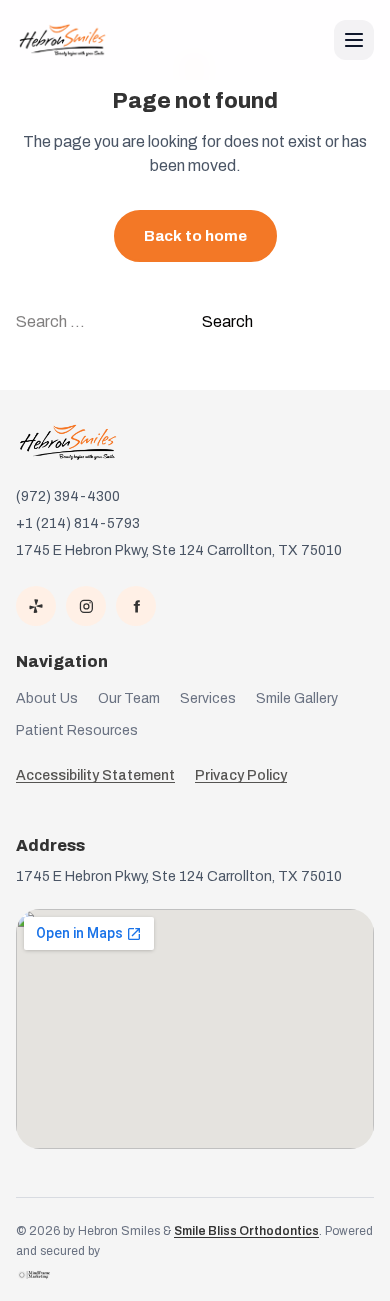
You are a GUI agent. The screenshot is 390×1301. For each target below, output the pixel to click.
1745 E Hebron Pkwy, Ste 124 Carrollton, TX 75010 (179, 550)
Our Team (129, 698)
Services (208, 698)
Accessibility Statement (95, 775)
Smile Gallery (297, 698)
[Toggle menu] (354, 40)
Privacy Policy (241, 775)
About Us (47, 698)
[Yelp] (36, 606)
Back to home (195, 236)
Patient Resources (77, 730)
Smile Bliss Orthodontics (246, 1231)
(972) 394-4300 (68, 496)
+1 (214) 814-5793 (78, 523)
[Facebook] (136, 606)
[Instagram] (86, 606)
